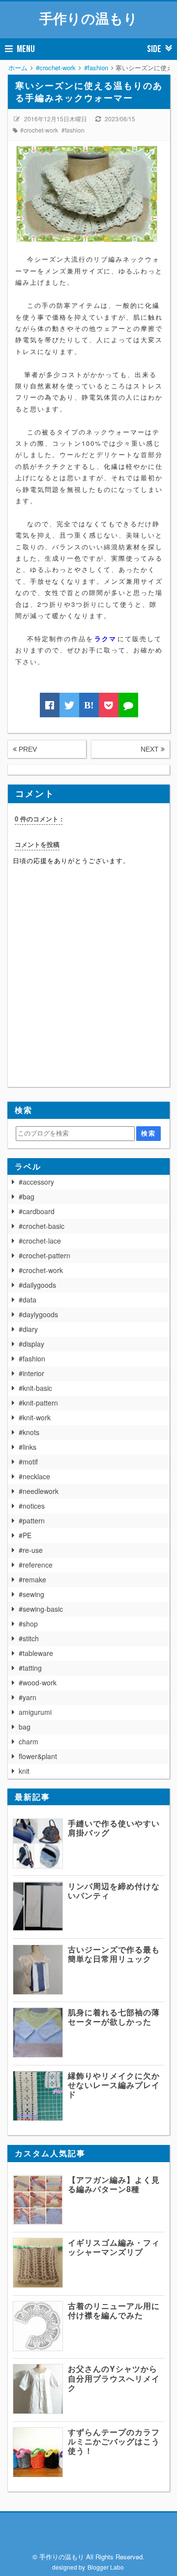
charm (29, 1741)
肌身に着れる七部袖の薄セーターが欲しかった (114, 2017)
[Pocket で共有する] (109, 705)
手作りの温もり (88, 18)
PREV (27, 749)
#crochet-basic (42, 1226)
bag (25, 1727)
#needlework (39, 1491)
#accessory (36, 1182)
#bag (27, 1196)
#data (28, 1300)
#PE (25, 1535)
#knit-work (35, 1417)
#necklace (34, 1476)
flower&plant (38, 1756)
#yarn (28, 1697)
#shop (28, 1624)
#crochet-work (39, 130)
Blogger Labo (106, 2567)
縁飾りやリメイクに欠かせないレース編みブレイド (114, 2085)
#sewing (31, 1594)
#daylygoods (38, 1314)
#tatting (30, 1668)
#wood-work (38, 1682)
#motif (28, 1462)
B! (89, 705)
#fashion (73, 130)
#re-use (31, 1550)
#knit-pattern (38, 1403)
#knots (29, 1432)
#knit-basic (35, 1388)
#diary (28, 1329)
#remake (32, 1579)
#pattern (32, 1520)
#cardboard (37, 1211)
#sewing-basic (41, 1609)
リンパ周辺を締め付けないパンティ (114, 1891)
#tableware (36, 1653)
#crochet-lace (40, 1241)
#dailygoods (37, 1285)
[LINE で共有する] (128, 705)
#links (28, 1447)
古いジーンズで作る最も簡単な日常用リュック (114, 1954)
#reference (36, 1565)
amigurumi (35, 1712)
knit (24, 1771)
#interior (31, 1373)
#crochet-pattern (44, 1255)
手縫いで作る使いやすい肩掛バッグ (114, 1828)
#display (31, 1344)
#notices (32, 1506)
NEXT (151, 749)
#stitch (29, 1638)
